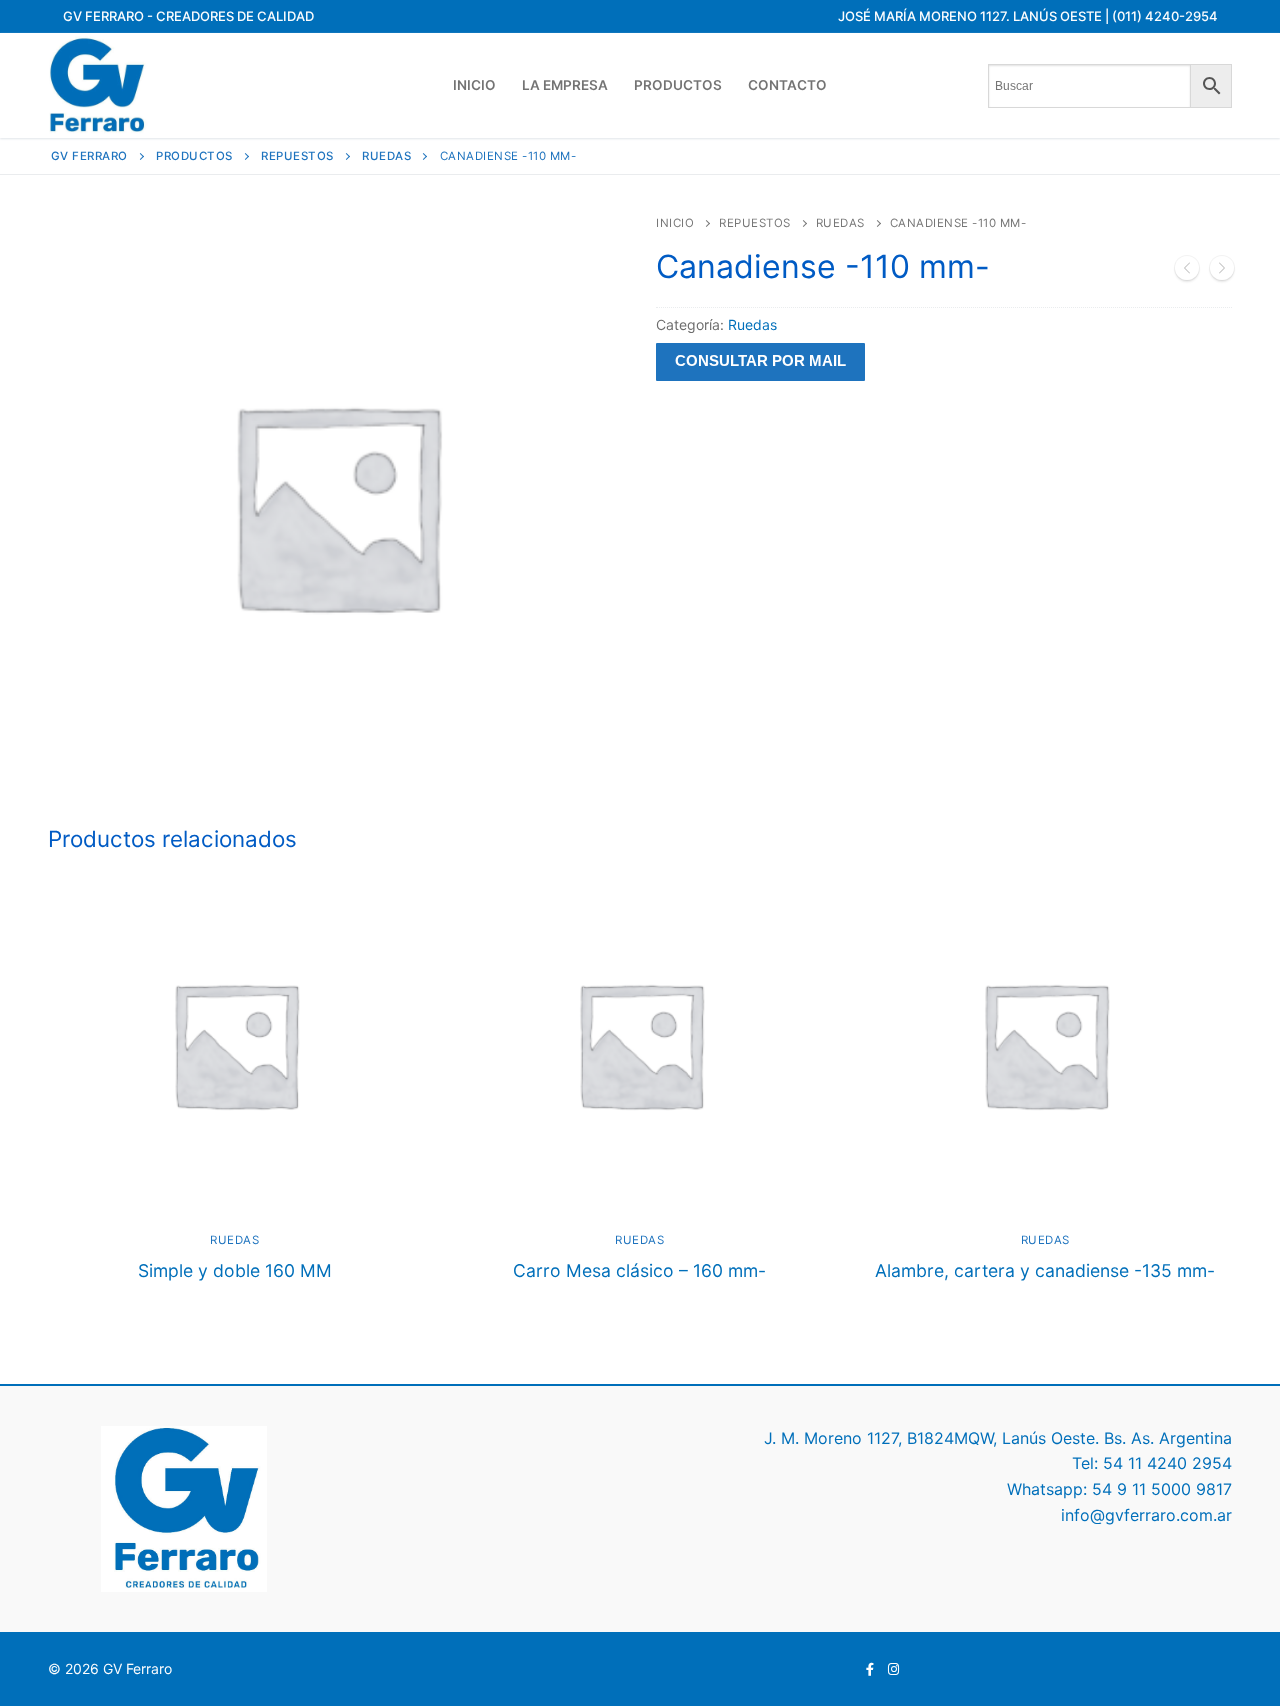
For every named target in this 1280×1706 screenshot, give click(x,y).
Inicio (675, 223)
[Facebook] (870, 1669)
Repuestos (755, 223)
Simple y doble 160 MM (235, 1270)
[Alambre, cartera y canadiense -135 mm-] (1187, 272)
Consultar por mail (760, 361)
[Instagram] (893, 1669)
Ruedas (840, 223)
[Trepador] (1222, 272)
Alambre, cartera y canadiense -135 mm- (1045, 1270)
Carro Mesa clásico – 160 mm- (639, 1270)
